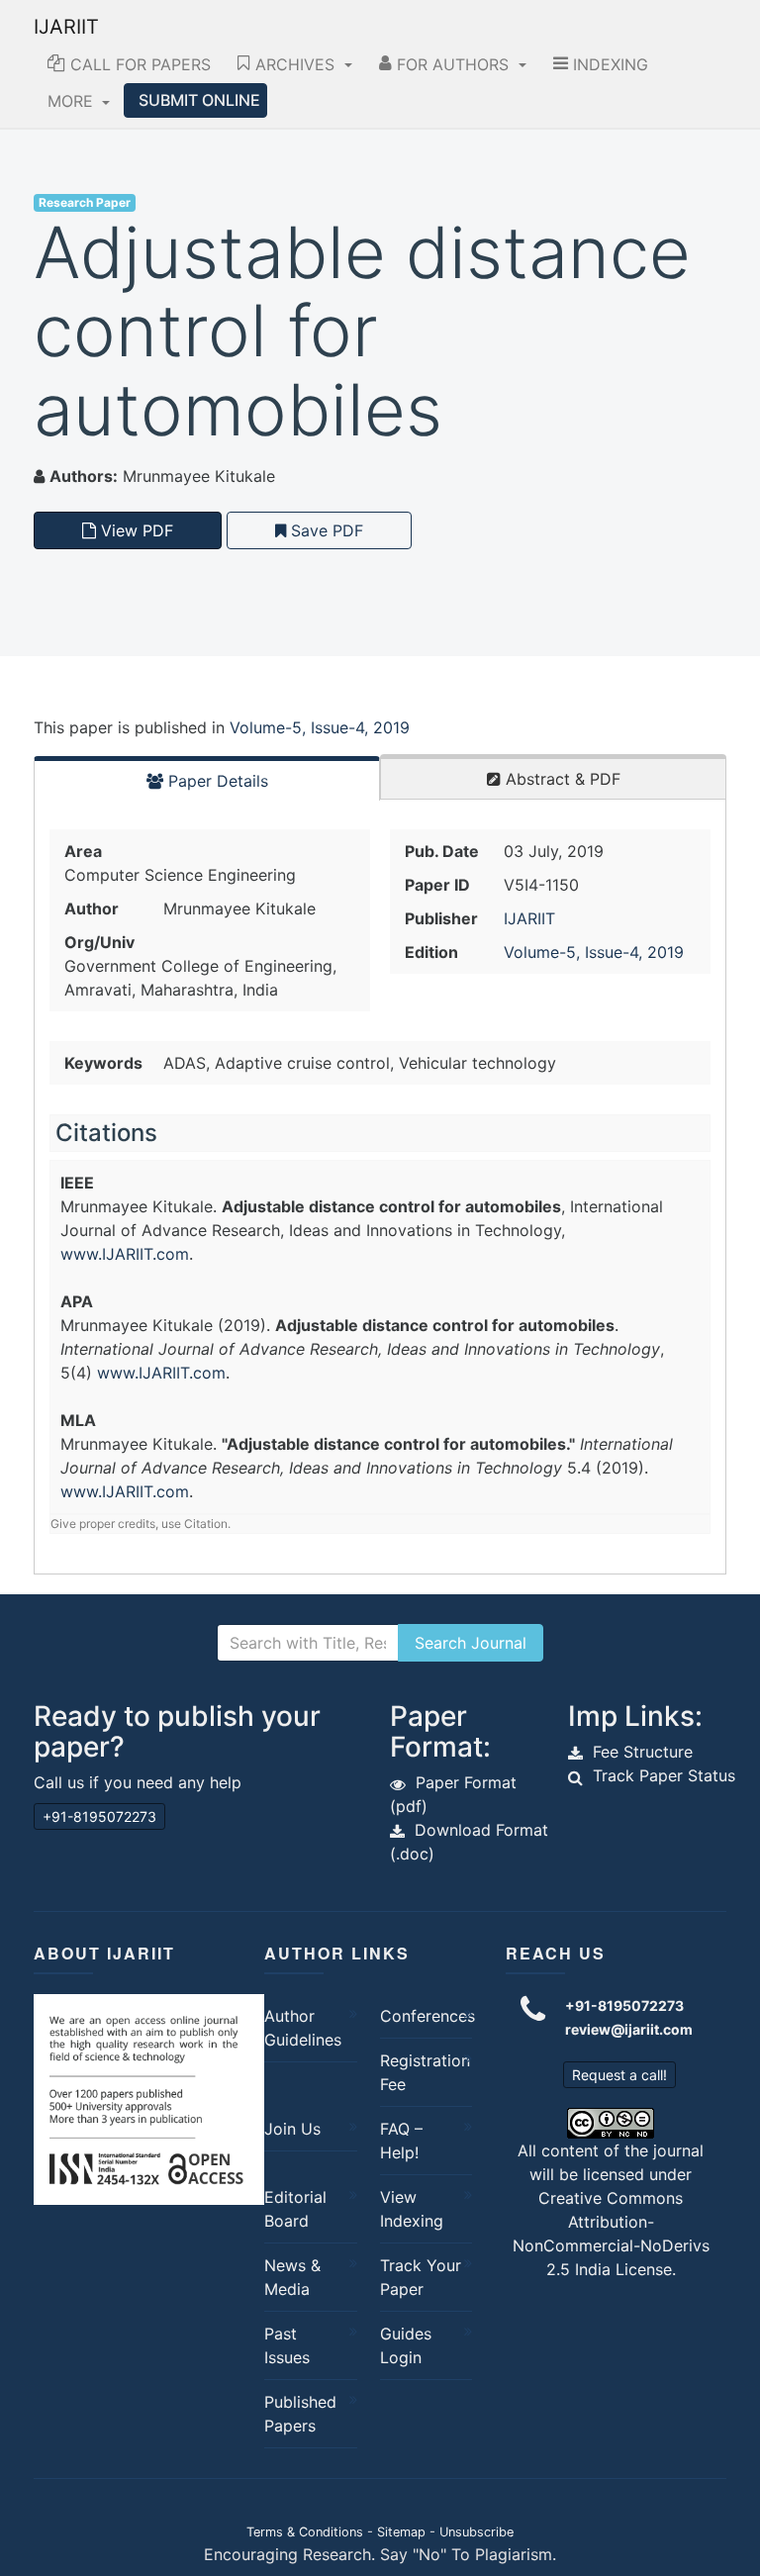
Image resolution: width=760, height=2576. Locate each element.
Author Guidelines (303, 2028)
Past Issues (287, 2345)
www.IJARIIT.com (125, 1254)
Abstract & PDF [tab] (561, 779)
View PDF (135, 530)
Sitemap (401, 2532)
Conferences (421, 2016)
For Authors (453, 64)
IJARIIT (66, 27)
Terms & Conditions (305, 2532)
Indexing (608, 64)
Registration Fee (421, 2072)
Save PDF (325, 530)
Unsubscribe (476, 2532)
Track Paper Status (664, 1775)
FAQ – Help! (401, 2141)
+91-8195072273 (99, 1816)
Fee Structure (643, 1752)
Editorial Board (295, 2209)
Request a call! (619, 2075)
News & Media (292, 2277)
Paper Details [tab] (216, 781)
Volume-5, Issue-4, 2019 (320, 727)
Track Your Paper (421, 2277)
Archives (295, 64)
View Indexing (412, 2209)
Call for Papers (138, 64)
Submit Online (199, 100)
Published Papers (300, 2414)
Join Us (292, 2129)
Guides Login (406, 2345)
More (73, 101)
